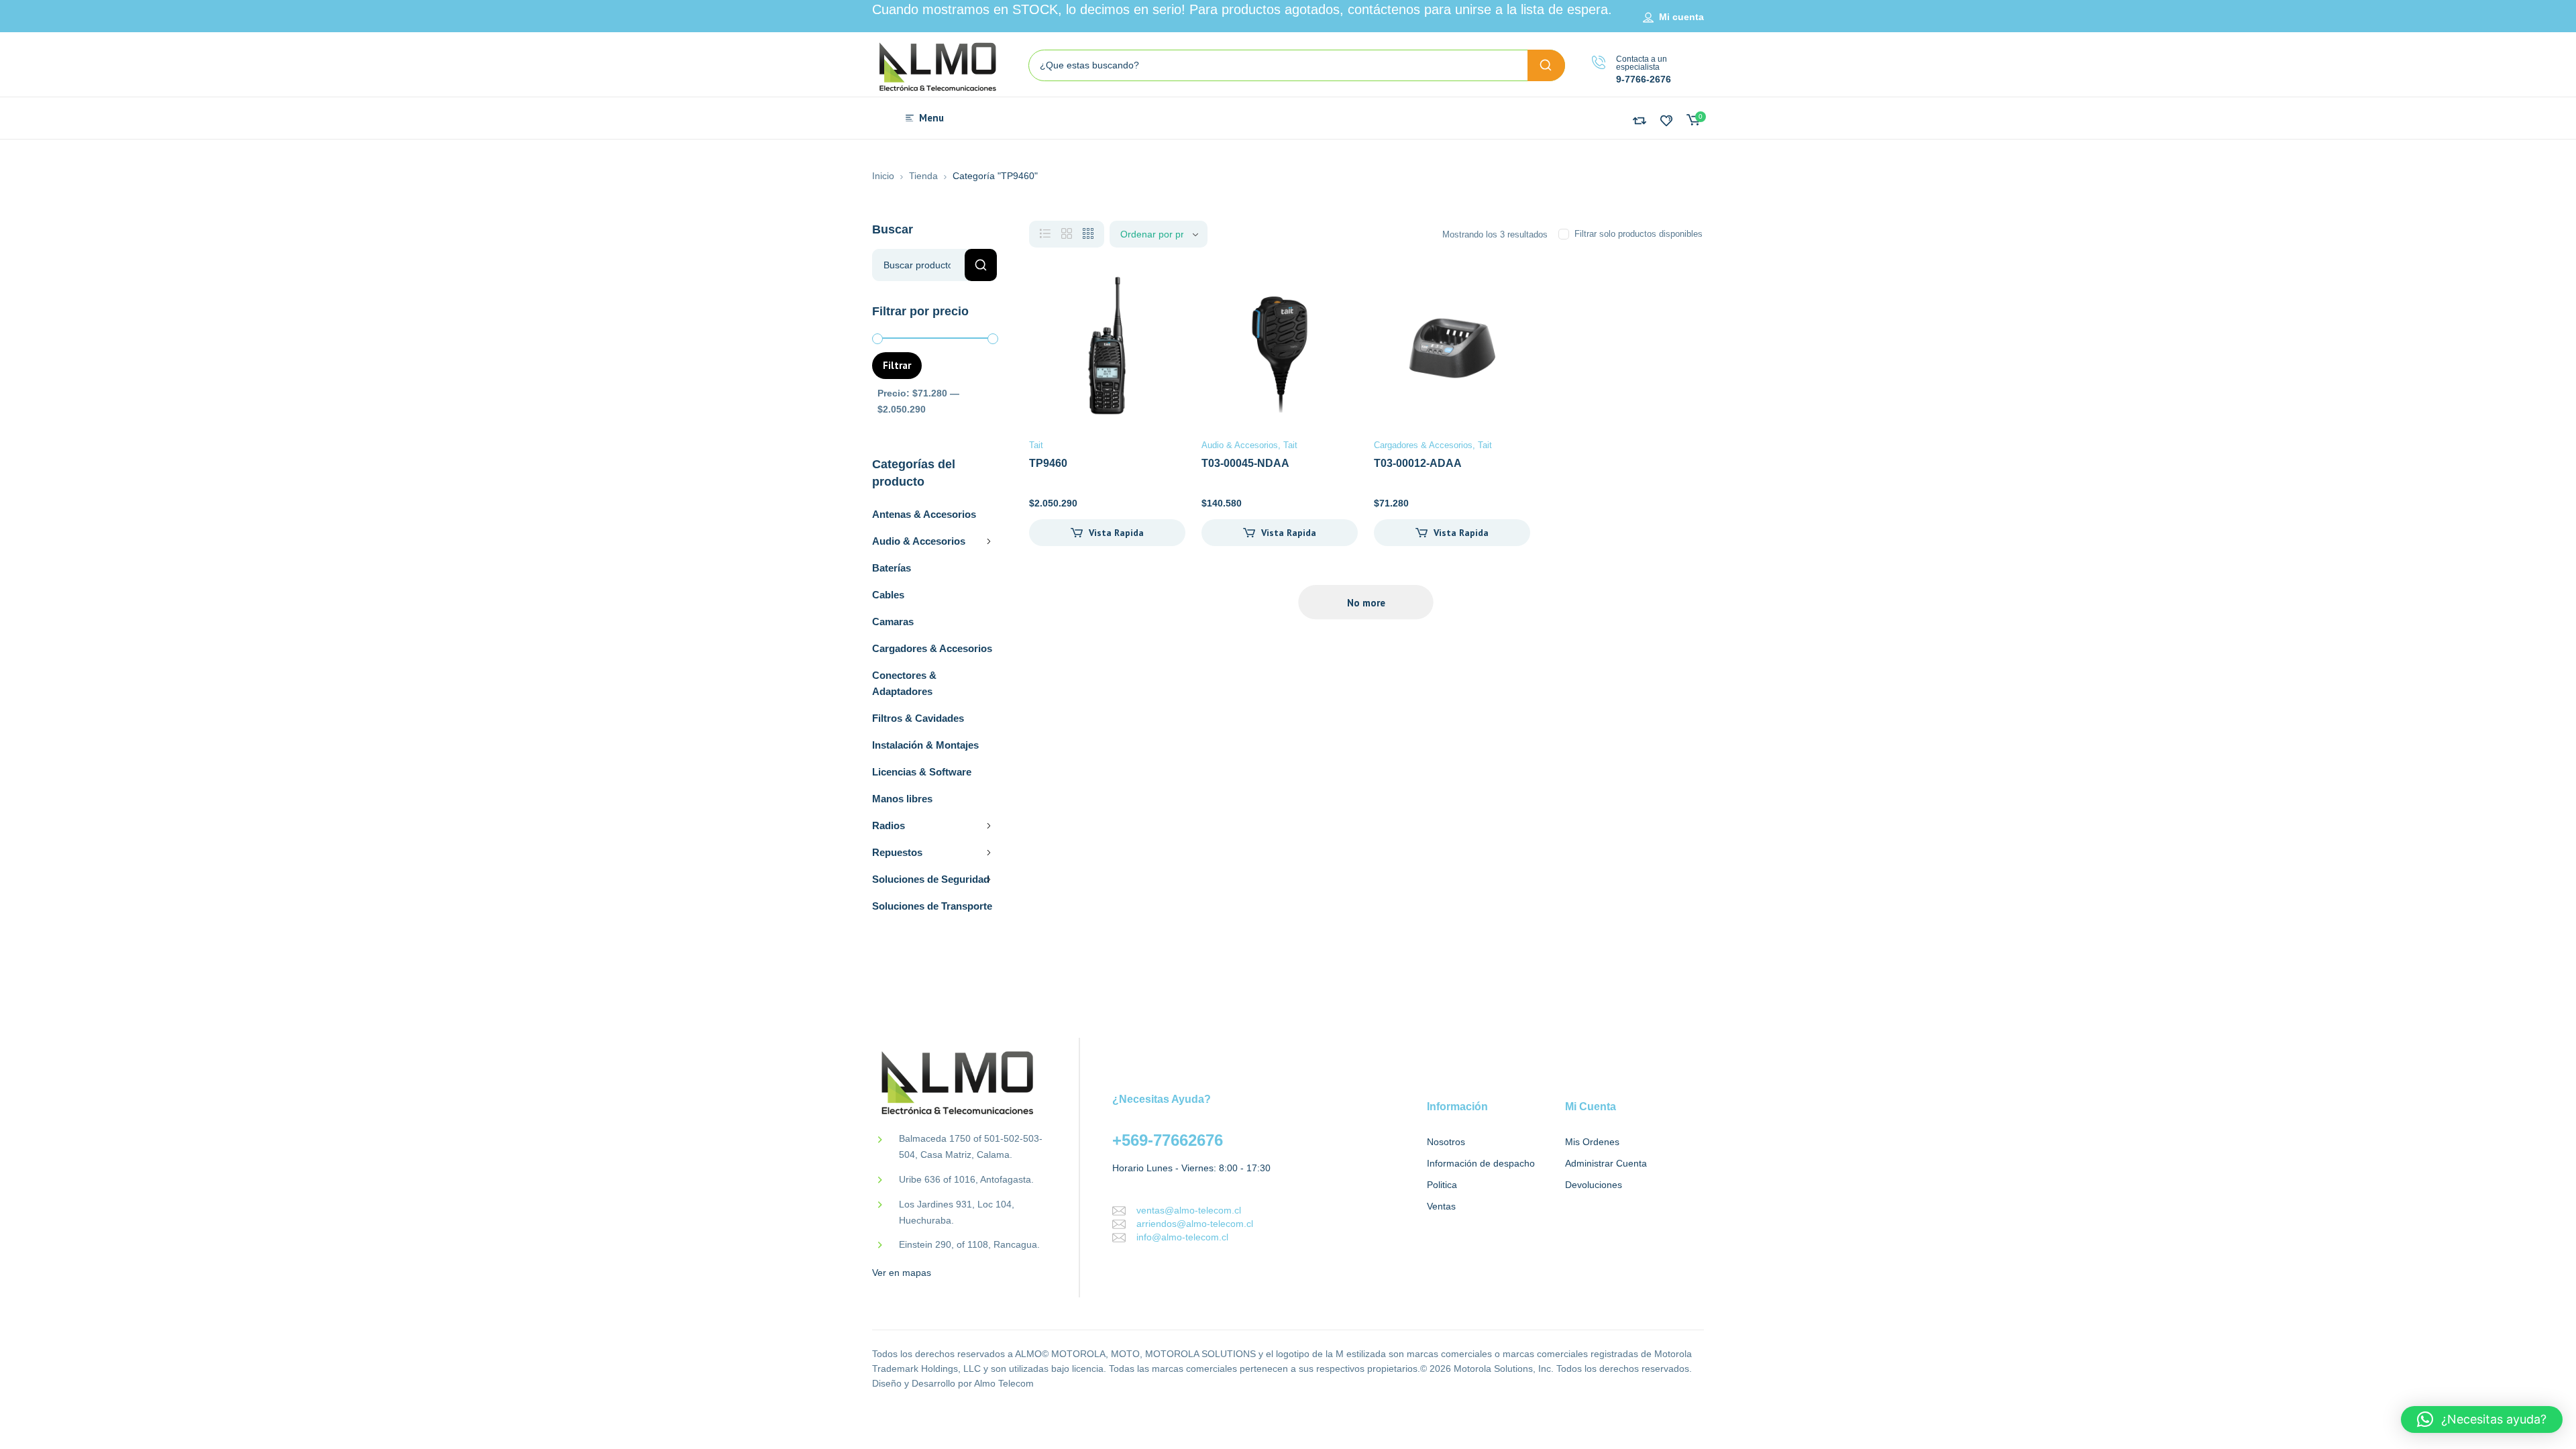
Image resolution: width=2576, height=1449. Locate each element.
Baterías (892, 568)
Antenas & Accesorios (924, 514)
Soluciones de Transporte (932, 906)
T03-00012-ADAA (1418, 463)
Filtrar (897, 365)
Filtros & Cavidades (918, 718)
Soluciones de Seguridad (931, 879)
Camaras (893, 622)
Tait (1036, 445)
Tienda (923, 176)
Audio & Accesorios (919, 541)
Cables (888, 595)
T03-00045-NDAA (1245, 463)
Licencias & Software (922, 772)
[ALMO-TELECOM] (939, 68)
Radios (889, 825)
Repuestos (897, 852)
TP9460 (1048, 463)
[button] (2482, 1419)
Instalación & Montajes (925, 745)
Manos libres (902, 799)
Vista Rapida (1116, 533)
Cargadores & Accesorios (932, 648)
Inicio (883, 176)
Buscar (981, 265)
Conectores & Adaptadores (904, 683)
